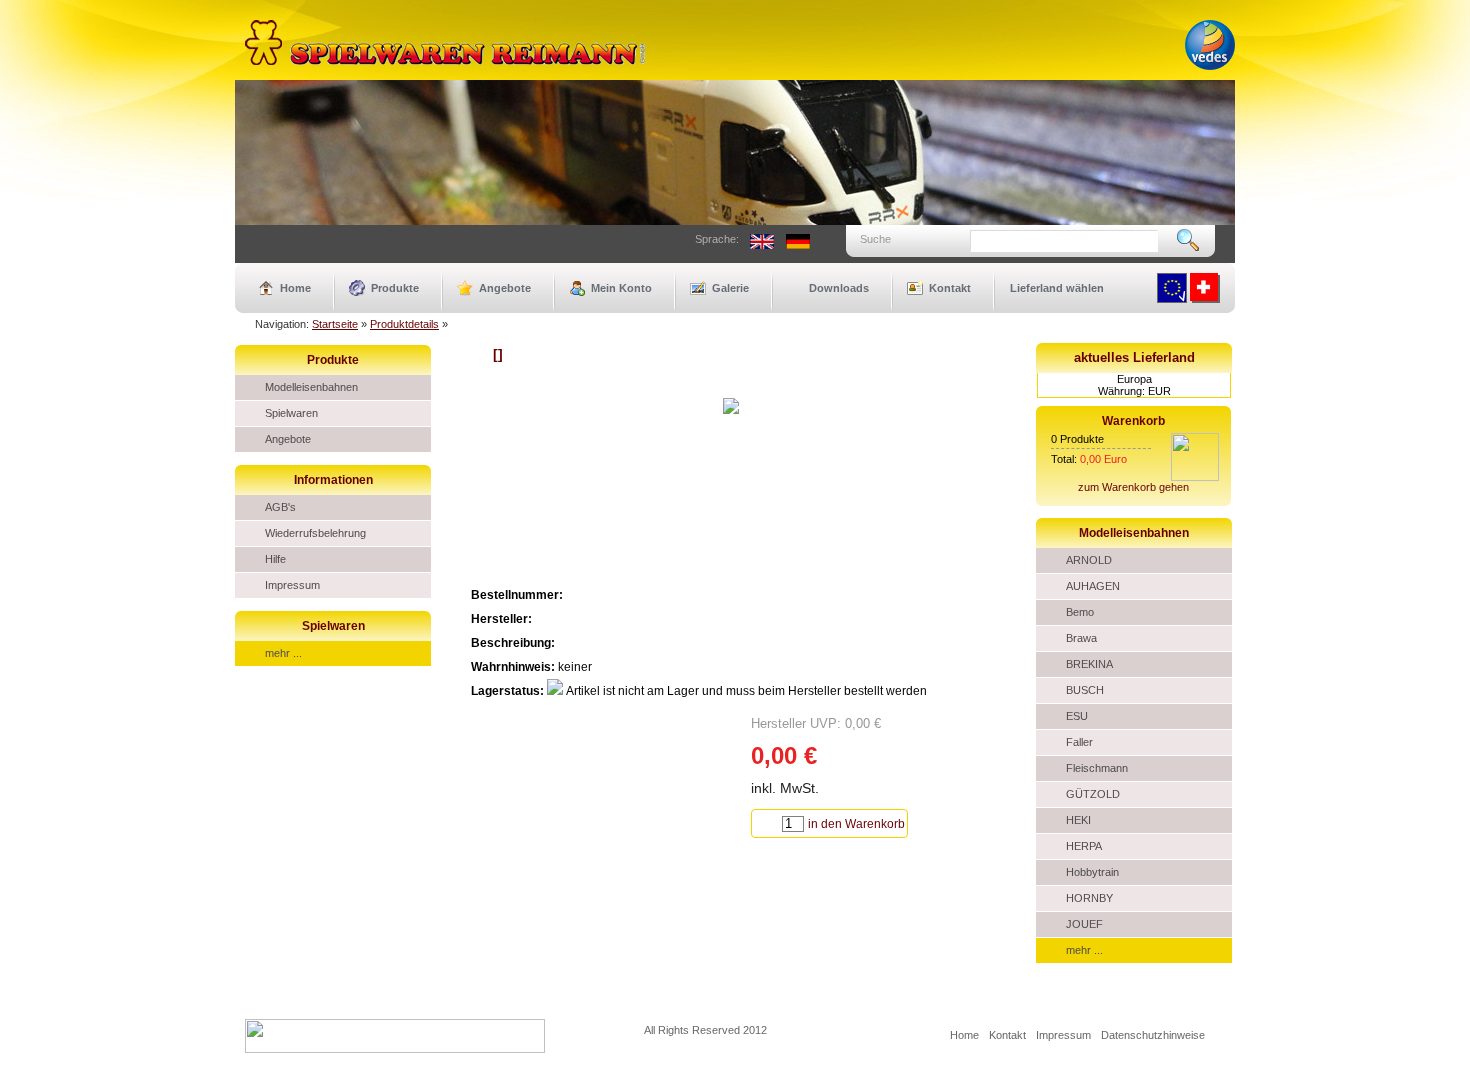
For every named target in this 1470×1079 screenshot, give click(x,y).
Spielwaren (291, 413)
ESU (1077, 716)
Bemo (1080, 612)
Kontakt (950, 288)
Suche (875, 239)
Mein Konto (621, 288)
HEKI (1078, 820)
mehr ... (283, 653)
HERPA (1084, 846)
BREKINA (1089, 664)
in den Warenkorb (856, 824)
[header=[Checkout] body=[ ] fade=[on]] (1195, 477)
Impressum (292, 585)
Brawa (1081, 638)
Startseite (335, 324)
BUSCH (1085, 690)
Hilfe (275, 559)
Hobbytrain (1092, 872)
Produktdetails (404, 324)
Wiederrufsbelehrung (315, 533)
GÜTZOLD (1093, 794)
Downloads (839, 288)
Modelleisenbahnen (311, 387)
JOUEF (1084, 924)
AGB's (280, 507)
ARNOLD (1089, 560)
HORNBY (1089, 898)
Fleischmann (1097, 768)
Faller (1079, 742)
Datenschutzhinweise (1153, 1035)
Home (295, 288)
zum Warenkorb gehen (1133, 487)
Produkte (395, 288)
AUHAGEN (1093, 586)
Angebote (505, 288)
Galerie (730, 288)
